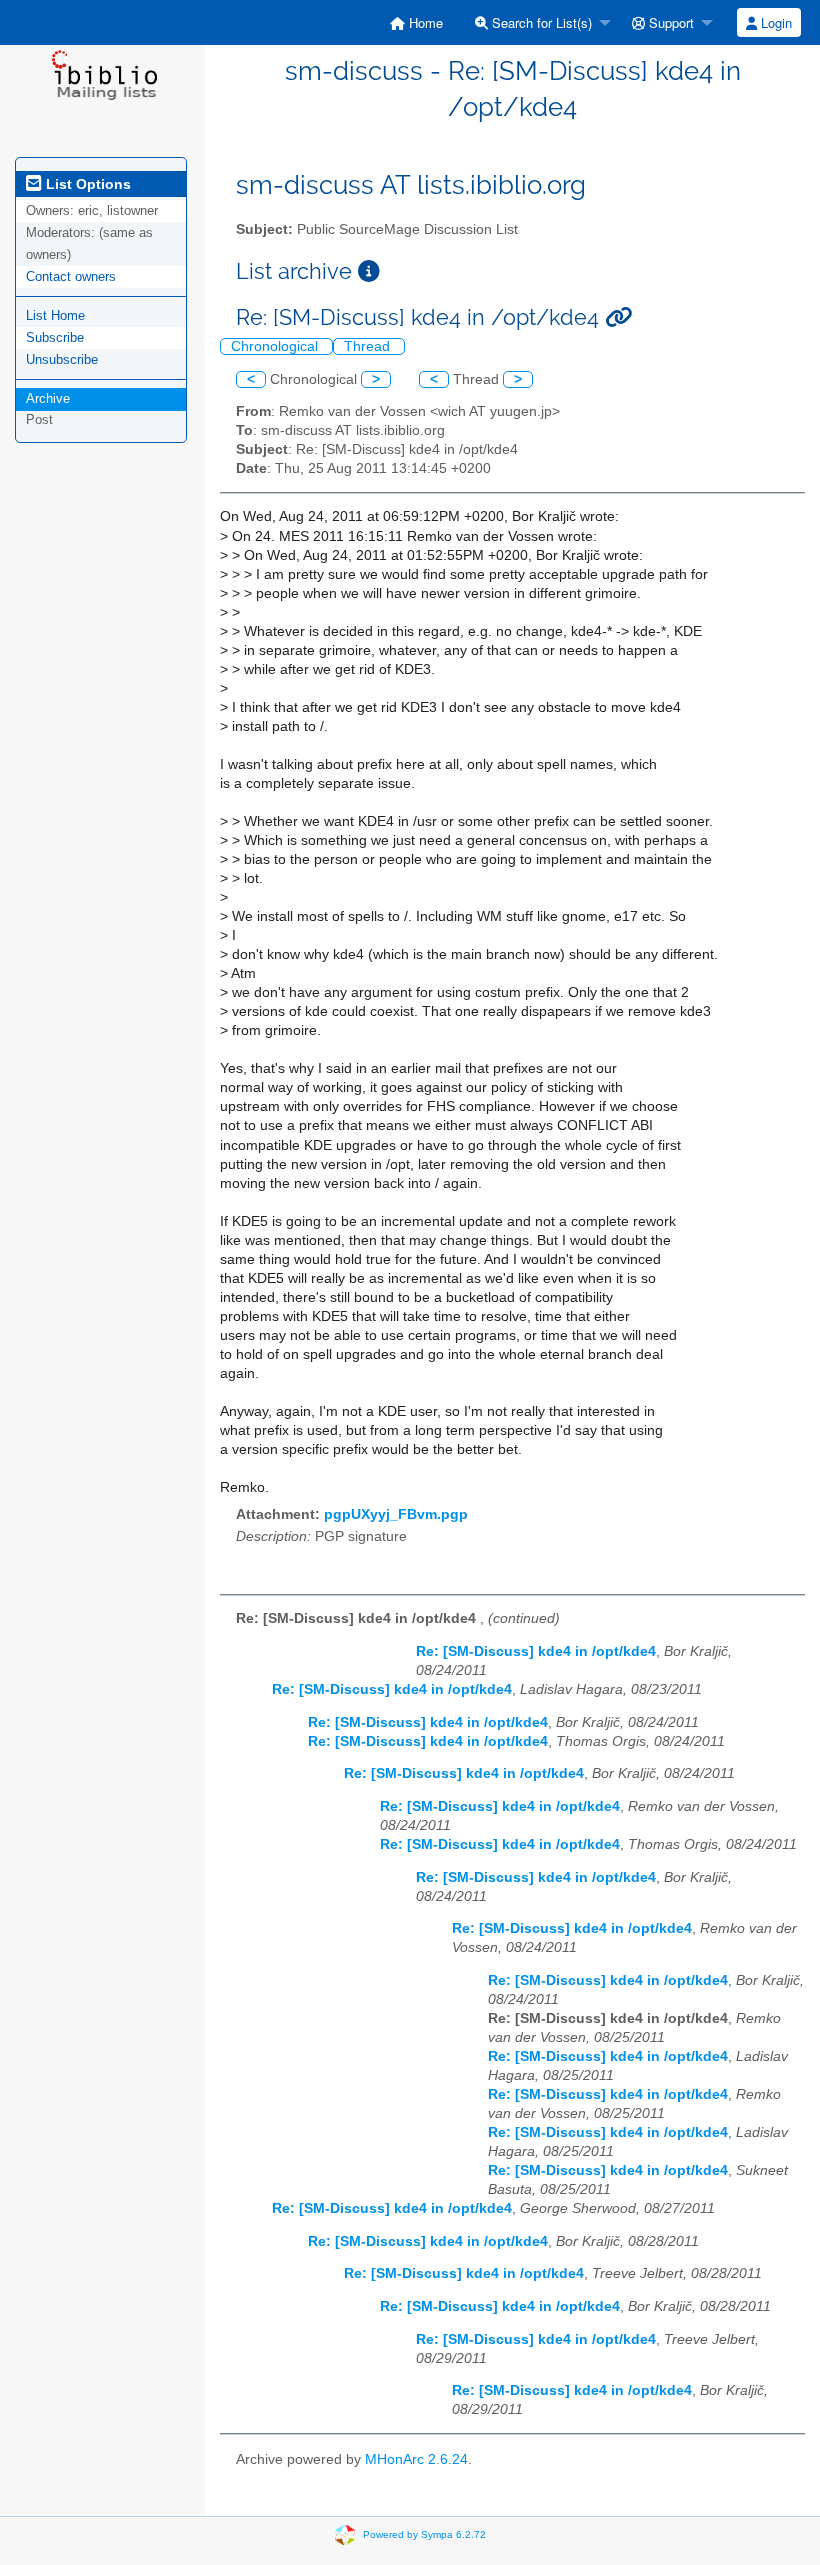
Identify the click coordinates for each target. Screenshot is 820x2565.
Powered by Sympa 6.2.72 (424, 2534)
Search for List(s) (540, 22)
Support (669, 22)
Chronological (276, 346)
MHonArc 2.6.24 (416, 2459)
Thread (369, 346)
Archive (48, 398)
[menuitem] (416, 22)
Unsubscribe (62, 359)
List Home (55, 315)
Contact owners (71, 276)
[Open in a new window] (369, 271)
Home (424, 22)
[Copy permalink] (618, 317)
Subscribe (55, 337)
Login (774, 22)
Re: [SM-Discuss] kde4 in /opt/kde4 (536, 1651)
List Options (86, 184)
